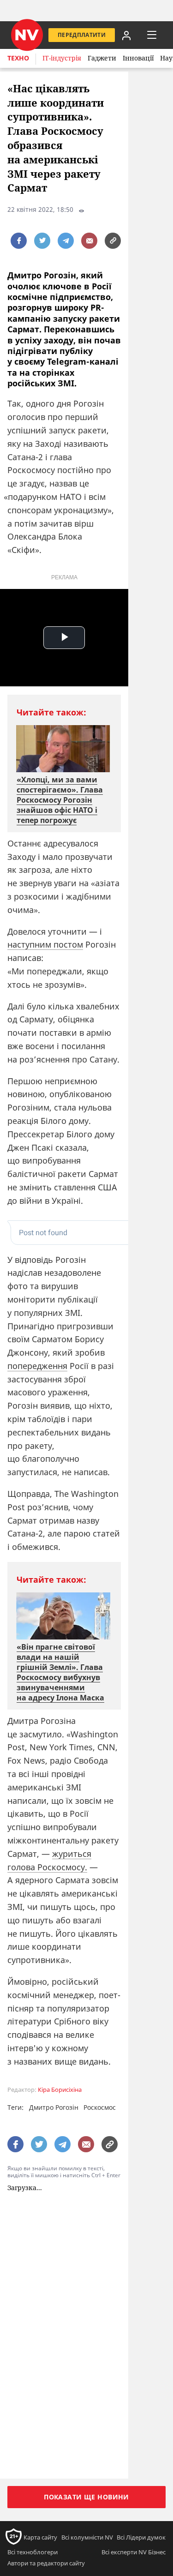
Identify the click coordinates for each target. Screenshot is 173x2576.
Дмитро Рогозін (54, 2107)
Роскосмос (100, 2107)
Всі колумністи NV (87, 2537)
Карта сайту (40, 2537)
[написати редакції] (89, 241)
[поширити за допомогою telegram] (66, 241)
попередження (37, 1366)
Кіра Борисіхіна (60, 2090)
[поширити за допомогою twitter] (42, 241)
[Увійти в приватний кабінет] (126, 35)
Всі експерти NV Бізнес (134, 2552)
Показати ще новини (86, 2497)
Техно (18, 58)
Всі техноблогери (33, 2552)
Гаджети (102, 58)
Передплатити (82, 35)
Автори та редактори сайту (46, 2563)
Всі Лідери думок (141, 2537)
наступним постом (45, 944)
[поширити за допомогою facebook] (19, 241)
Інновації (138, 58)
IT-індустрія (62, 58)
